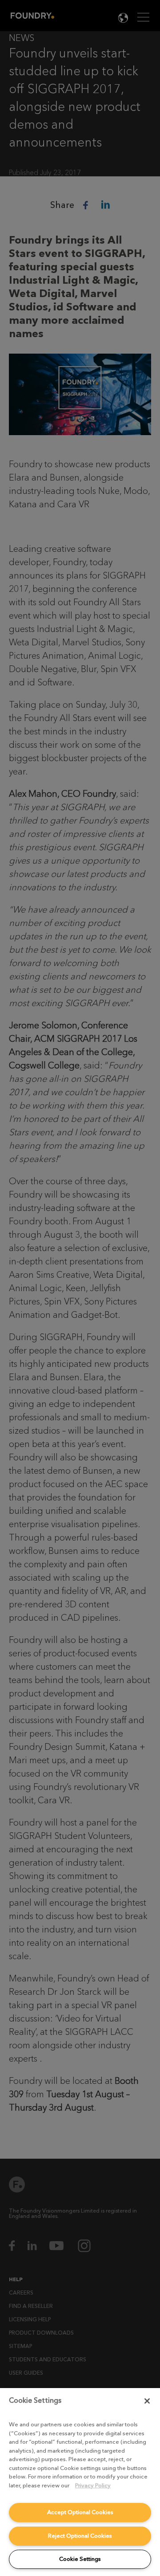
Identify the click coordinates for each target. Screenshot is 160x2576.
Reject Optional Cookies (80, 2536)
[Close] (147, 2401)
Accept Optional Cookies (80, 2512)
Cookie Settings (80, 2559)
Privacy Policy (93, 2485)
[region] (80, 2482)
